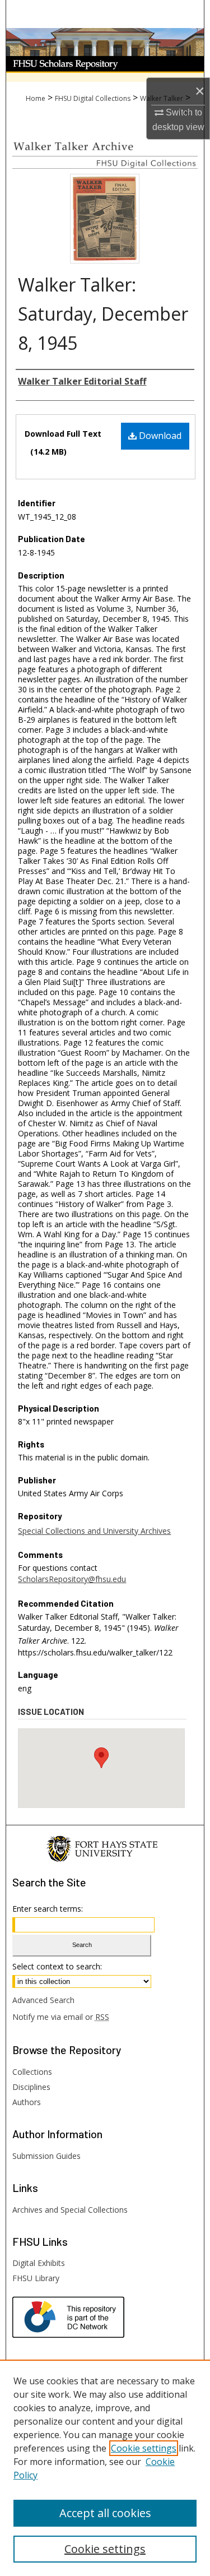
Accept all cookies (105, 2513)
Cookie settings (144, 2448)
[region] (105, 2468)
